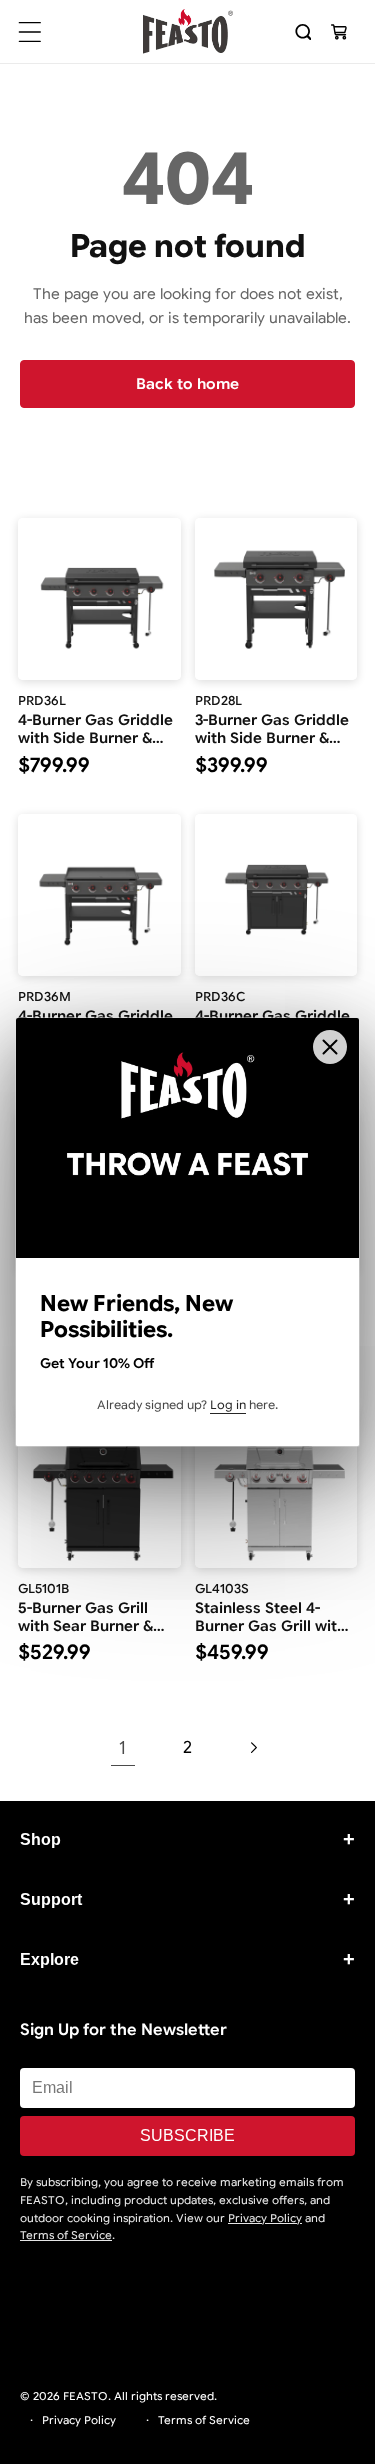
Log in (228, 1404)
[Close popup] (330, 1047)
